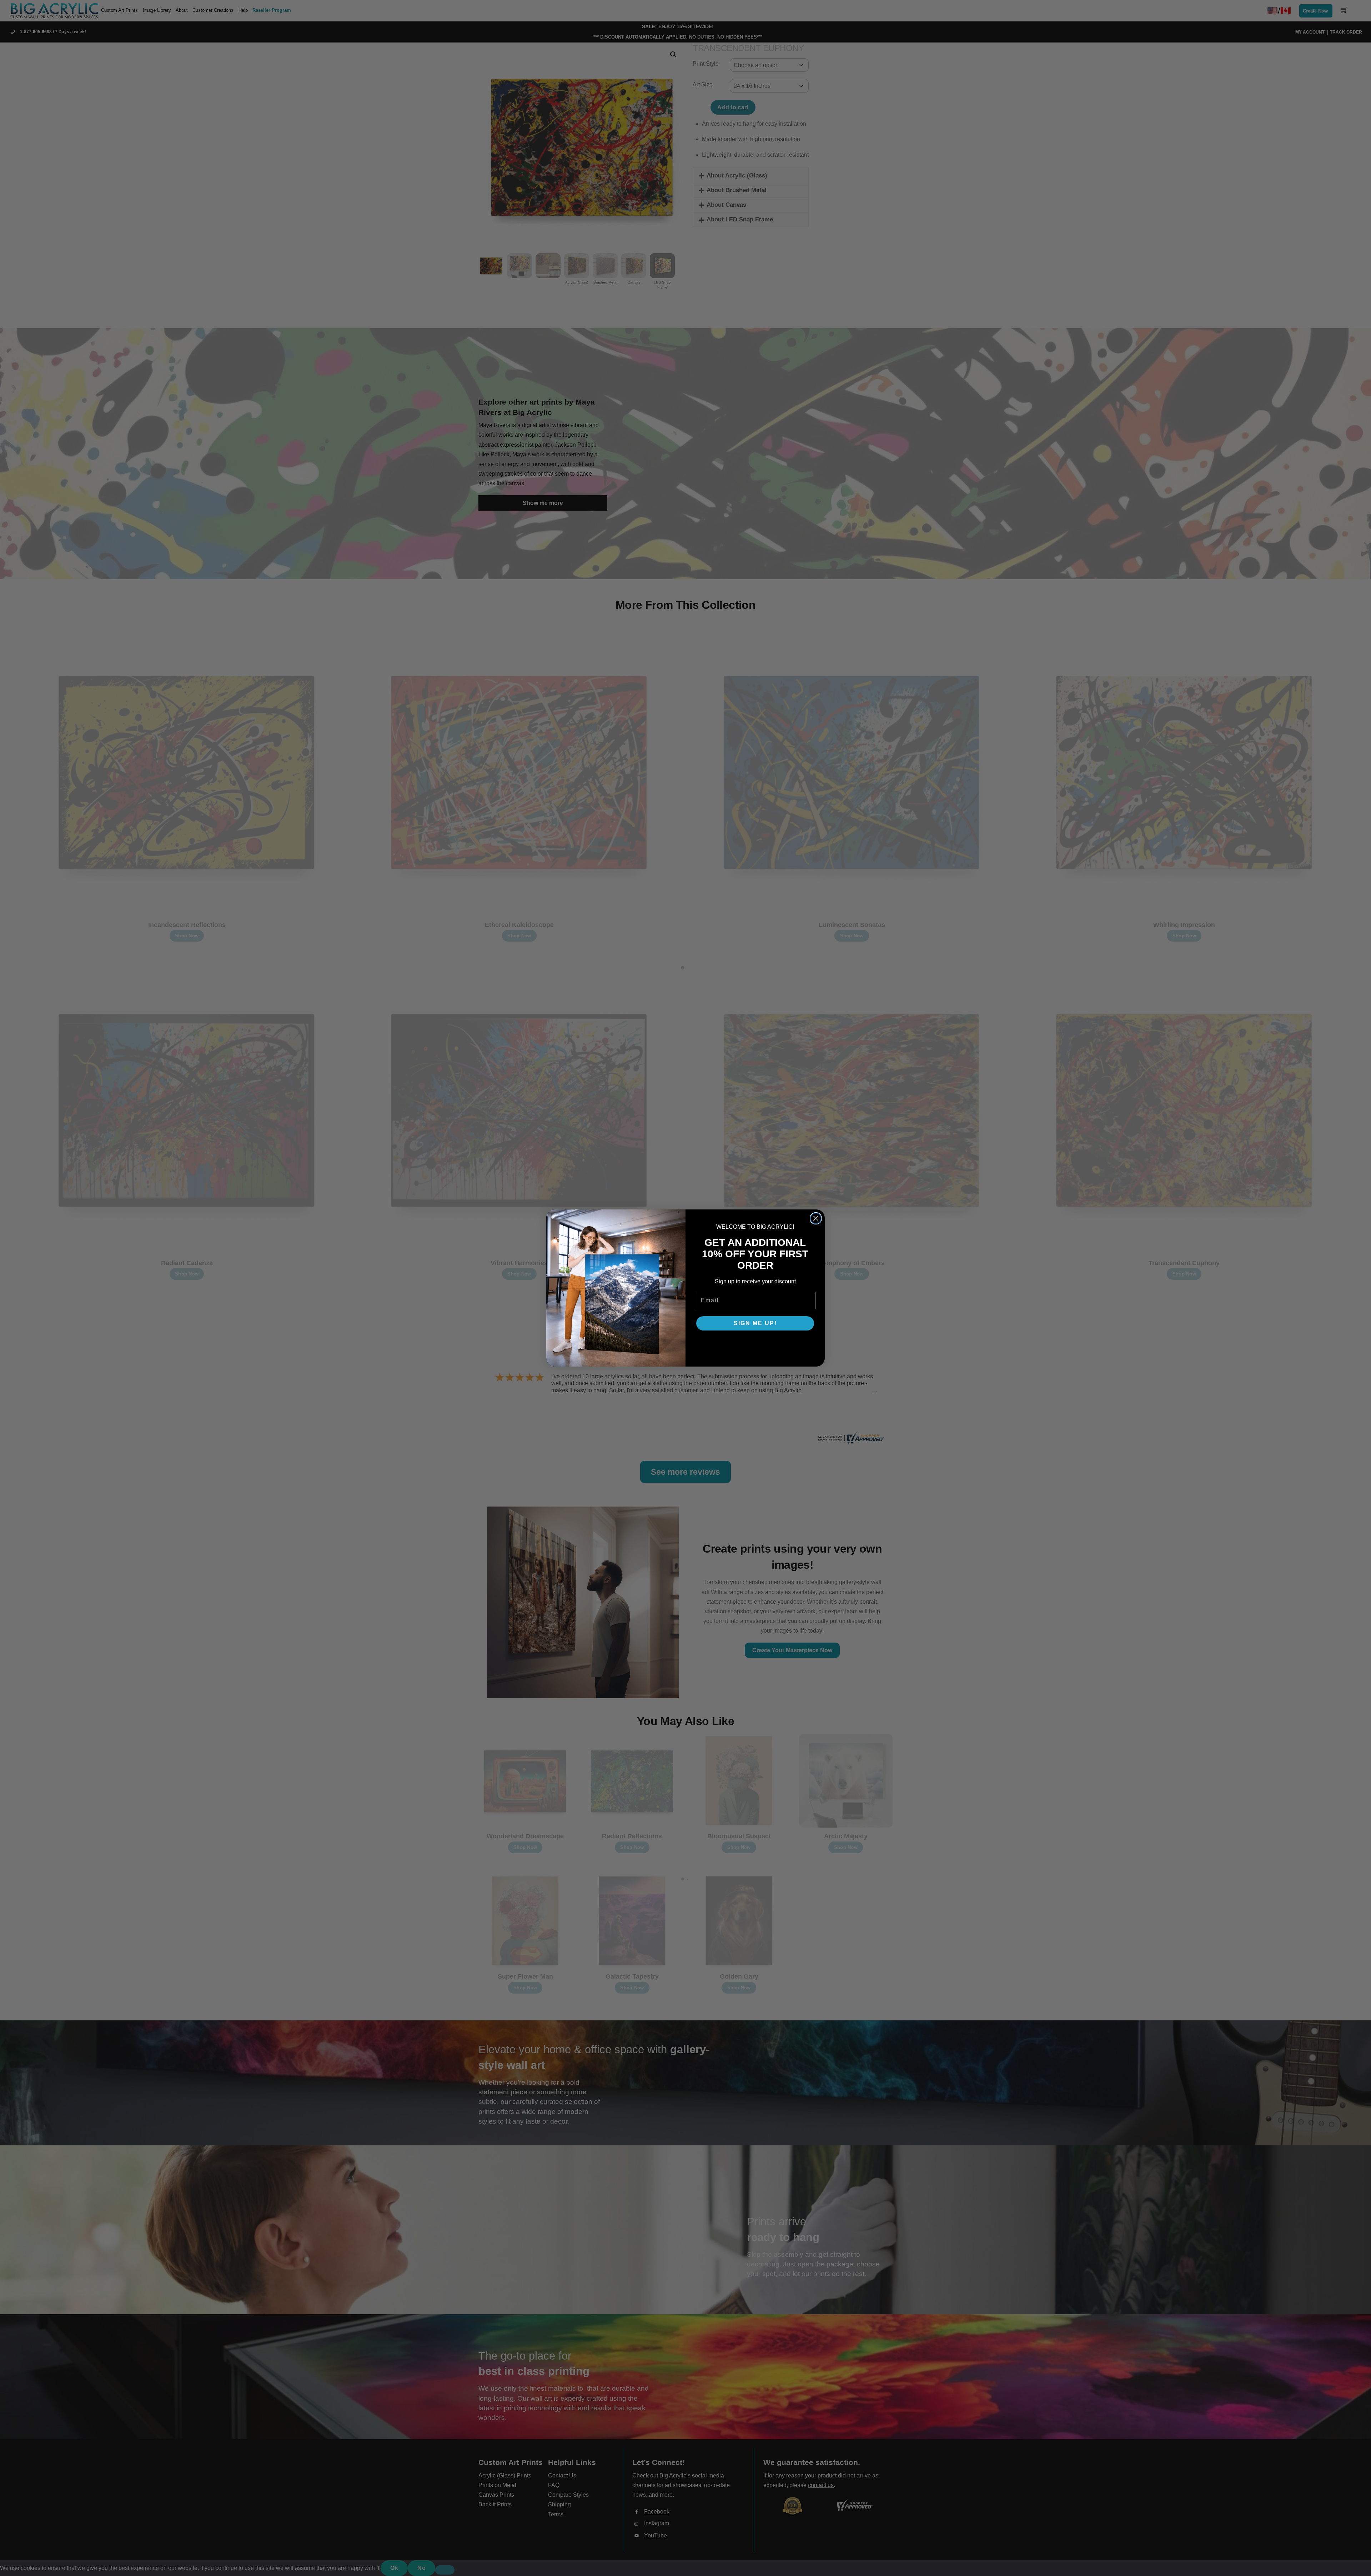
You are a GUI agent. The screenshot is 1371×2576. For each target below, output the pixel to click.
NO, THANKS (755, 1345)
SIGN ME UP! (755, 1323)
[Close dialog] (816, 1218)
